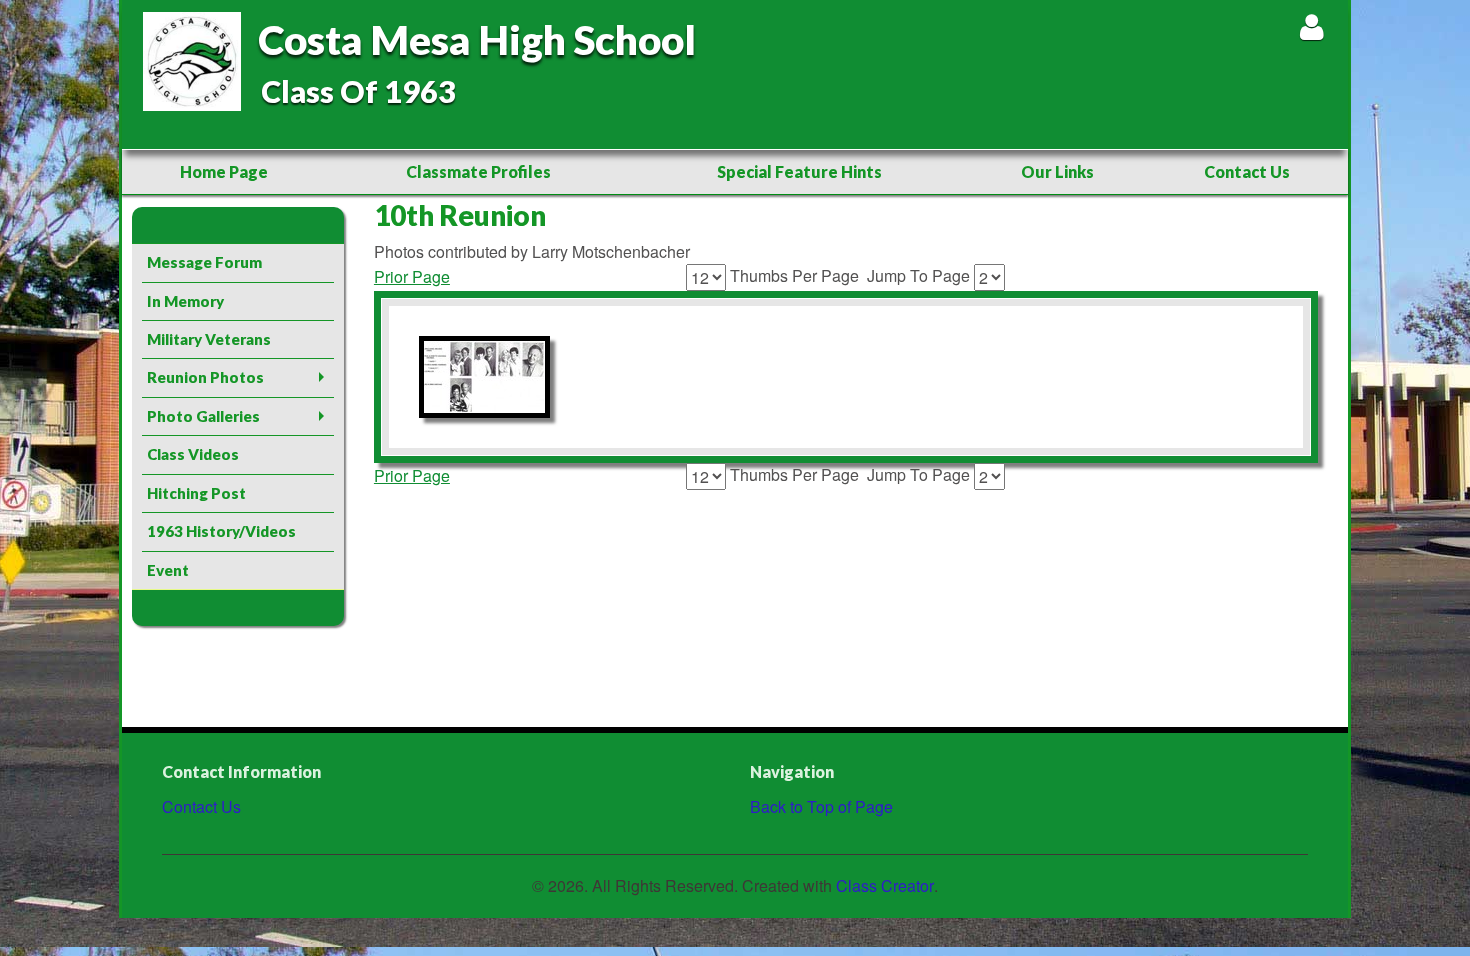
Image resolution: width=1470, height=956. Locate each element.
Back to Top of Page (821, 806)
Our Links (1057, 171)
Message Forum (204, 262)
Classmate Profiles (478, 171)
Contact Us (1247, 171)
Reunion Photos (205, 377)
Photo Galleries (203, 416)
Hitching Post (196, 493)
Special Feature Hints (799, 171)
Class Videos (193, 454)
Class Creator (885, 886)
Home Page (224, 171)
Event (168, 570)
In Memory (185, 301)
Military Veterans (209, 339)
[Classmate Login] (1311, 26)
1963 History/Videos (221, 531)
